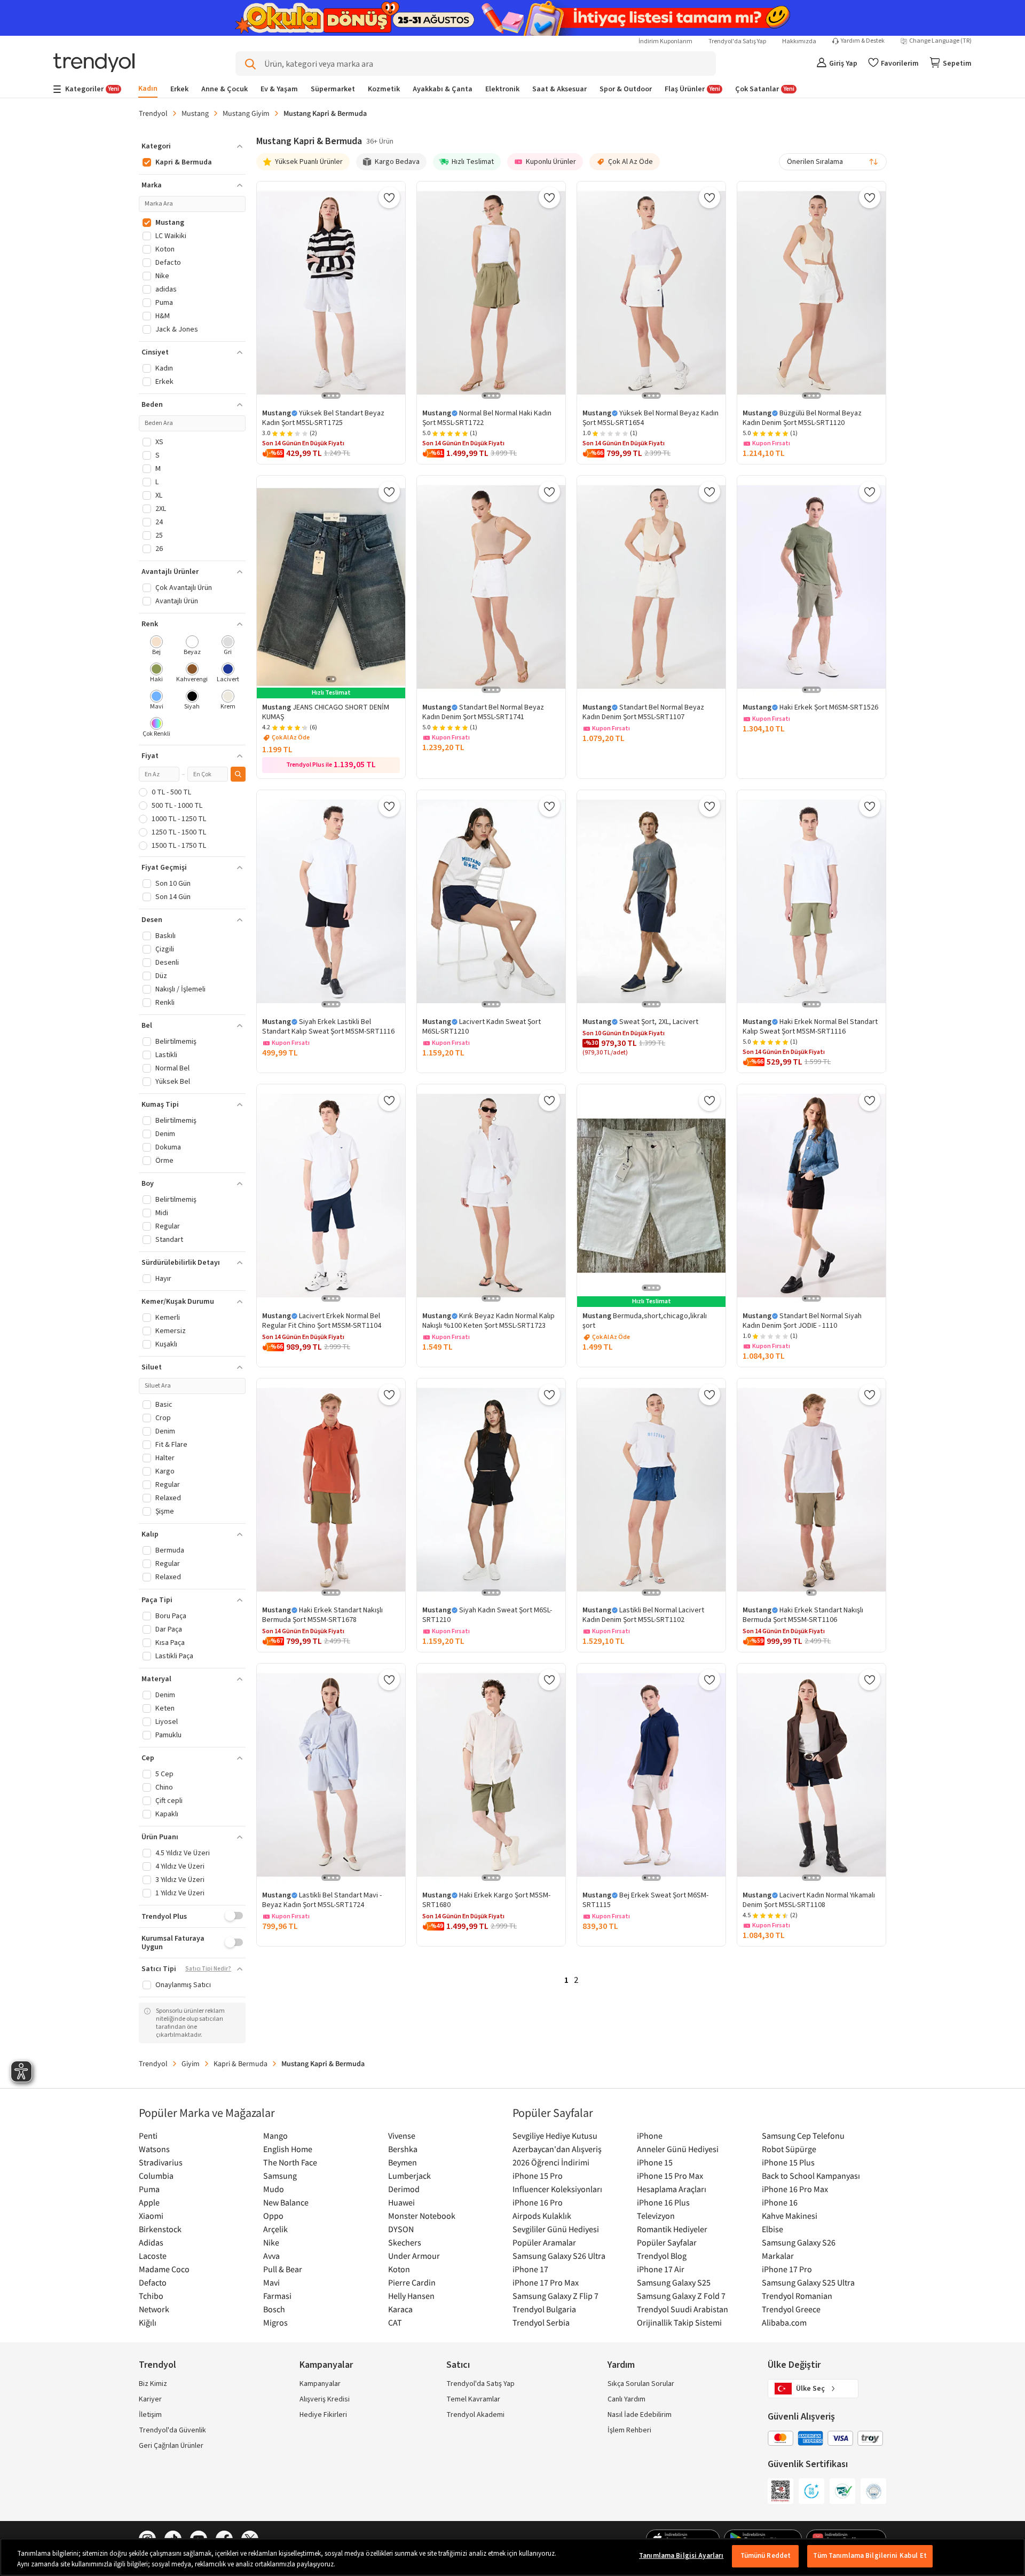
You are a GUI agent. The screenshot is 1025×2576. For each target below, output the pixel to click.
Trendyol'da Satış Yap (737, 41)
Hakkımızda (799, 41)
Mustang (195, 113)
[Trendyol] (94, 64)
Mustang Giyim (246, 113)
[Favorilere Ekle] (389, 198)
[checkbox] (157, 646)
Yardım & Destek (863, 41)
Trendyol (153, 113)
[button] (192, 146)
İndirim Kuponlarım (665, 41)
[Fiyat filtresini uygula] (238, 774)
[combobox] (833, 162)
